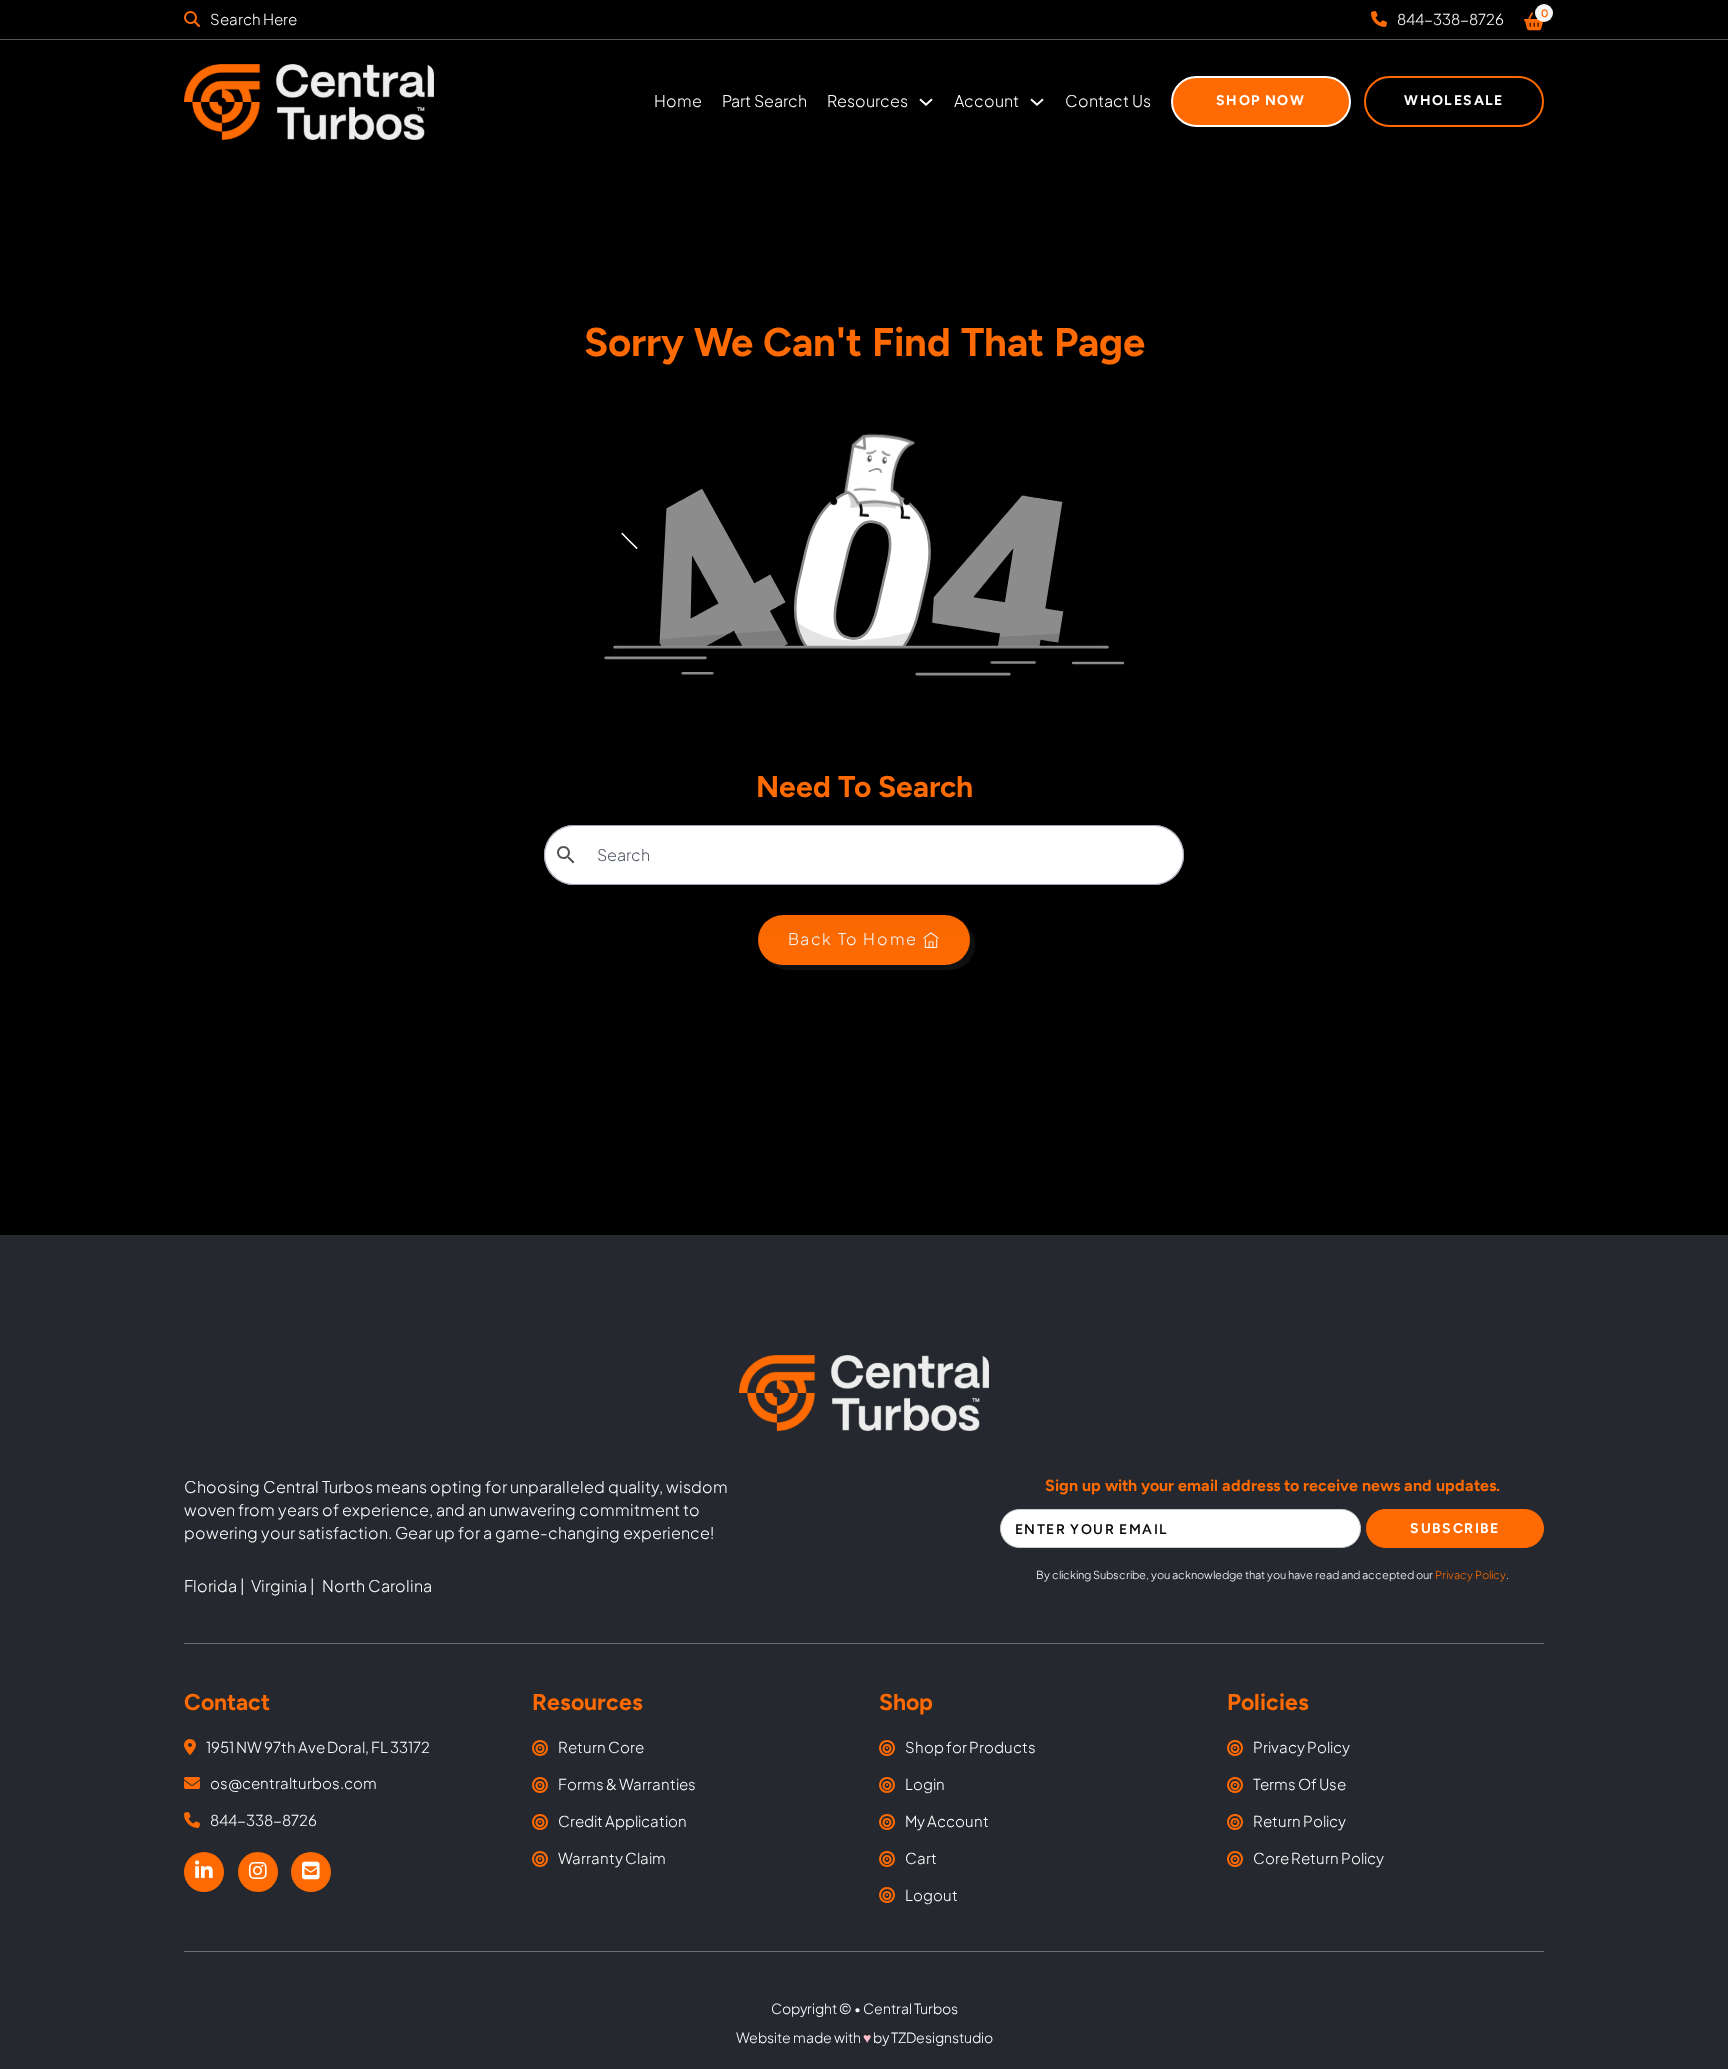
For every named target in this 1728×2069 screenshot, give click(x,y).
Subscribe (1455, 1528)
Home (678, 100)
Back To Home (853, 938)
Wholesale (1454, 100)
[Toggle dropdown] (926, 102)
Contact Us (1108, 100)
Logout (931, 1894)
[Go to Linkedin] (204, 1872)
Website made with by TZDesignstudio (864, 2037)
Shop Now (1260, 100)
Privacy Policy (1470, 1574)
